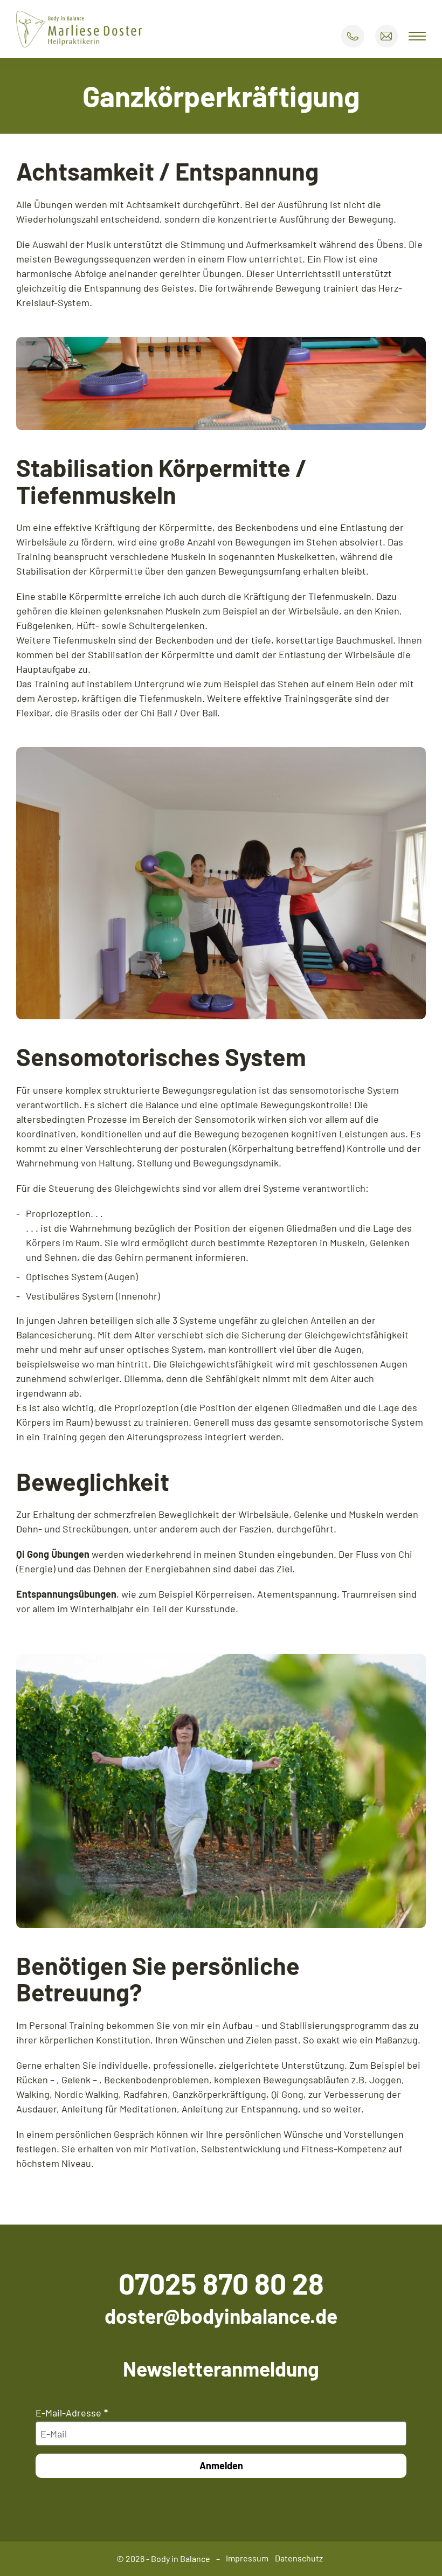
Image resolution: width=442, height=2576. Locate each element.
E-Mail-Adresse (68, 2413)
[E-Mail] (386, 36)
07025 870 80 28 (221, 2283)
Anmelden (221, 2465)
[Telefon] (353, 36)
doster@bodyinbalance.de (221, 2316)
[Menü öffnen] (417, 36)
